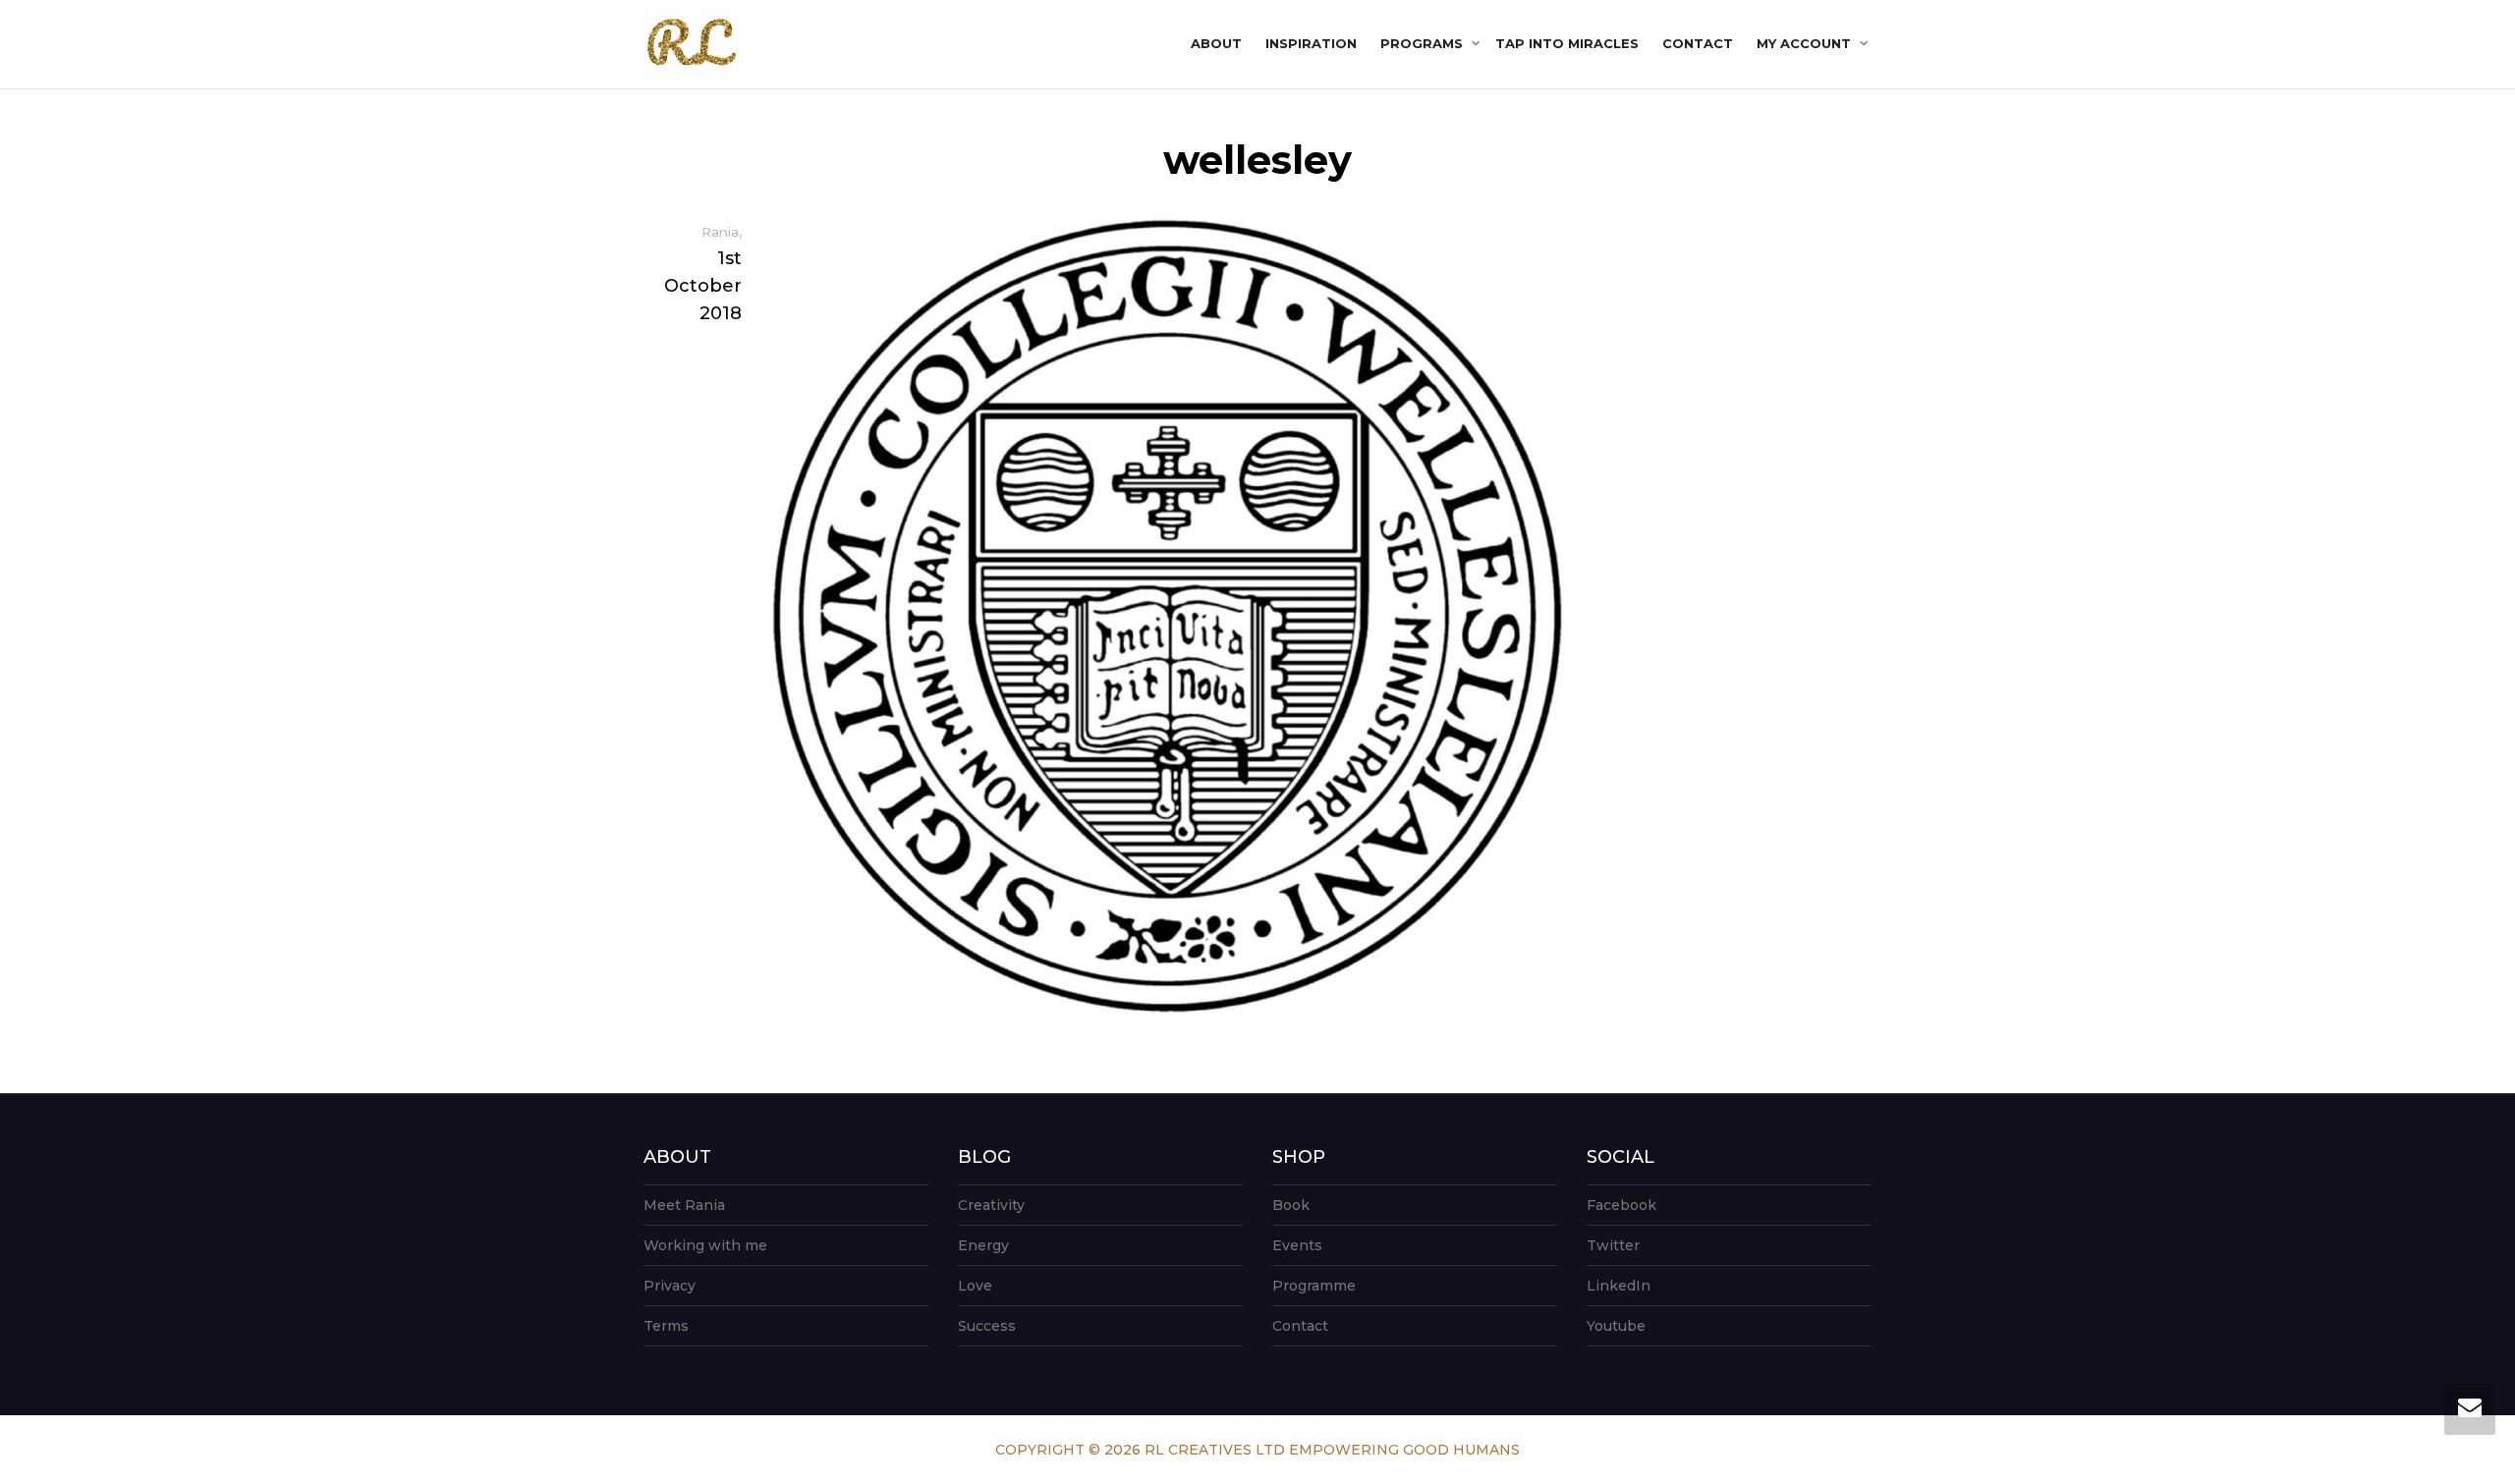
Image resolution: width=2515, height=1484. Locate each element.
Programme (1314, 1286)
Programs (1424, 43)
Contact (1698, 43)
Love (975, 1286)
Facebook (1621, 1205)
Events (1297, 1245)
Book (1291, 1205)
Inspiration (1311, 43)
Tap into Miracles (1567, 43)
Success (987, 1326)
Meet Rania (684, 1205)
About (1216, 43)
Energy (983, 1245)
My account (1806, 43)
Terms (666, 1326)
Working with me (705, 1245)
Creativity (991, 1205)
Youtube (1616, 1326)
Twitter (1613, 1245)
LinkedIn (1619, 1286)
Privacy (670, 1286)
